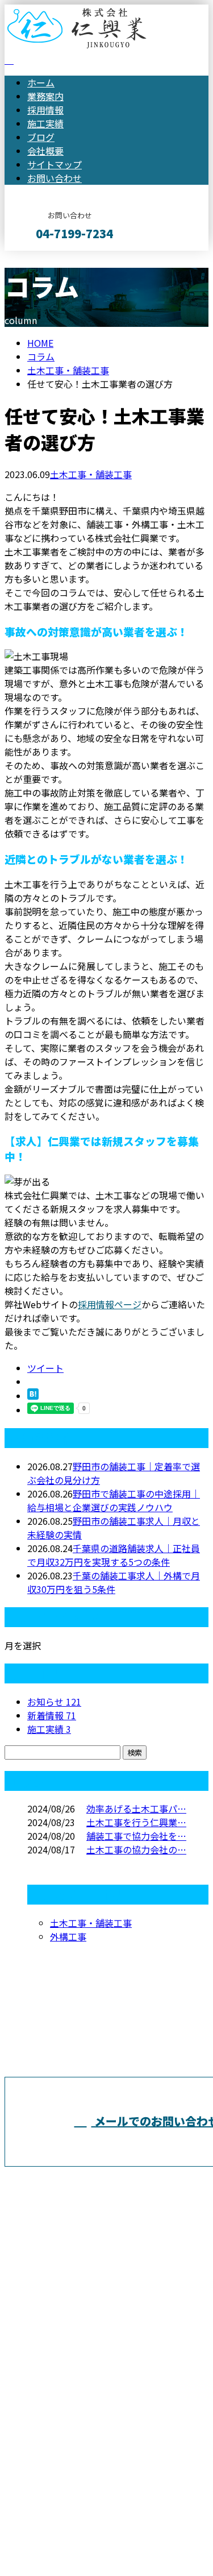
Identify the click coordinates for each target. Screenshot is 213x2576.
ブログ (41, 137)
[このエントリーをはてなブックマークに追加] (33, 1396)
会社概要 (45, 151)
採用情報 (45, 110)
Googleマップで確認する (60, 2456)
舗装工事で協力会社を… (136, 1836)
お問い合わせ (55, 178)
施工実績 (45, 123)
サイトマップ (55, 164)
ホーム (41, 82)
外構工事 (68, 1936)
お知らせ (54, 1702)
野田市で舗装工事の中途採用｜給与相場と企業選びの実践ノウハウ (114, 1500)
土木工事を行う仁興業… (136, 1822)
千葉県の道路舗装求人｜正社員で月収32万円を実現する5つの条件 (114, 1555)
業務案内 (45, 96)
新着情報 (52, 1715)
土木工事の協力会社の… (136, 1849)
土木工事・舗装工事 (68, 370)
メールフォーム (44, 258)
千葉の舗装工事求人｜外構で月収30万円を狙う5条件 (114, 1582)
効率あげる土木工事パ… (136, 1808)
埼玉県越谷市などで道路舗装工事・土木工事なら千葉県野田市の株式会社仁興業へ (105, 2376)
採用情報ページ (110, 1304)
